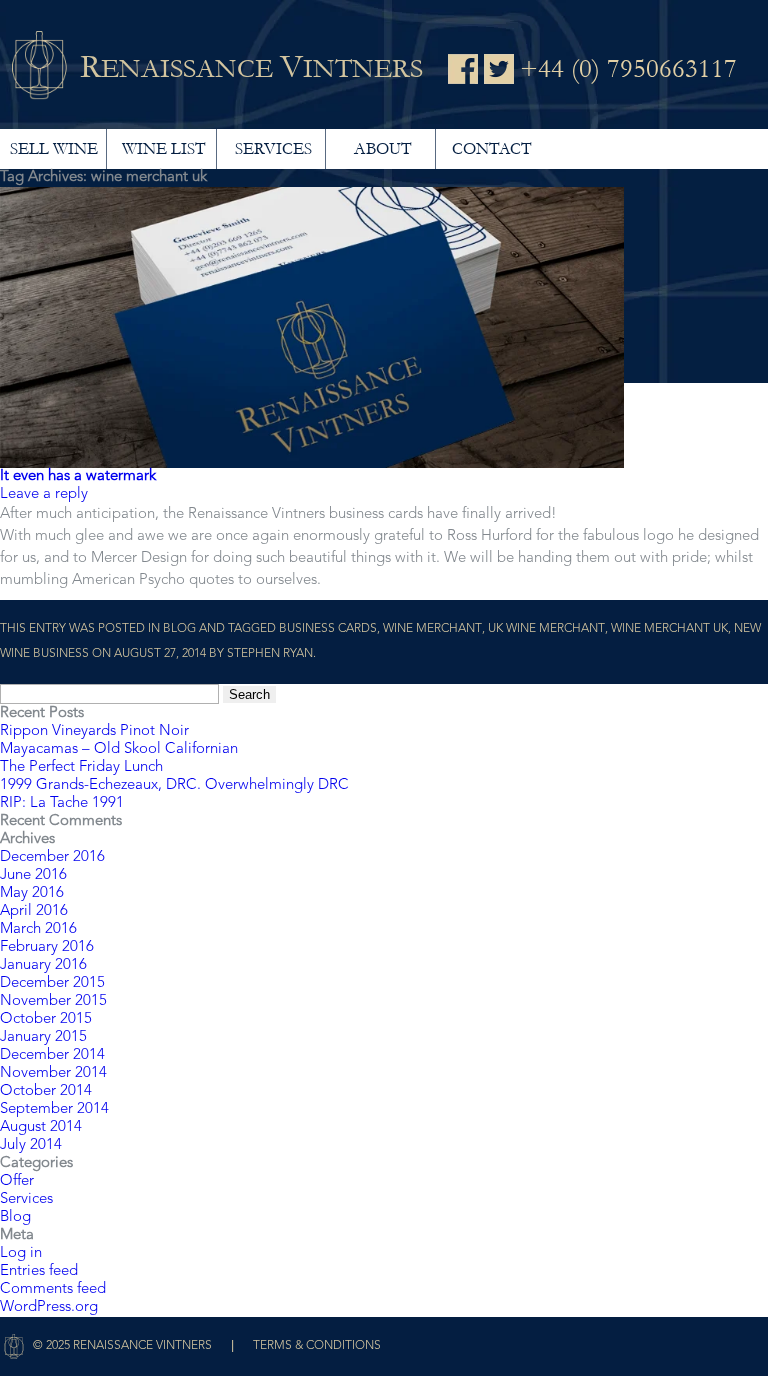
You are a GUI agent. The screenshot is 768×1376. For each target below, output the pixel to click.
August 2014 (41, 1127)
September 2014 (54, 1109)
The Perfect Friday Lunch (81, 767)
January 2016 (43, 965)
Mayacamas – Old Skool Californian (119, 749)
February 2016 (47, 947)
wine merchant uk (669, 629)
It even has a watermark (78, 476)
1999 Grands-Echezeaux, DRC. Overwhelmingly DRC (174, 785)
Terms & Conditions (317, 1346)
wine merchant (432, 629)
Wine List (163, 148)
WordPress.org (49, 1307)
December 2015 (52, 983)
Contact (491, 148)
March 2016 (38, 929)
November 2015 (53, 1001)
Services (273, 148)
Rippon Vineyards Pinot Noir (94, 731)
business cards (328, 629)
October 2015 (46, 1019)
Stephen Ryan (270, 654)
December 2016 (52, 857)
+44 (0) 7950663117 (628, 69)
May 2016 (32, 893)
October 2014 (46, 1091)
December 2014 (52, 1055)
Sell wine (54, 148)
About (382, 148)
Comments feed (53, 1289)
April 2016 (34, 911)
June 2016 (33, 875)
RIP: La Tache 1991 (62, 803)
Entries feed (39, 1271)
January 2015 (43, 1037)
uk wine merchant (546, 629)
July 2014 (31, 1145)
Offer (17, 1181)
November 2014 (53, 1073)
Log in (21, 1253)
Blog (179, 629)
